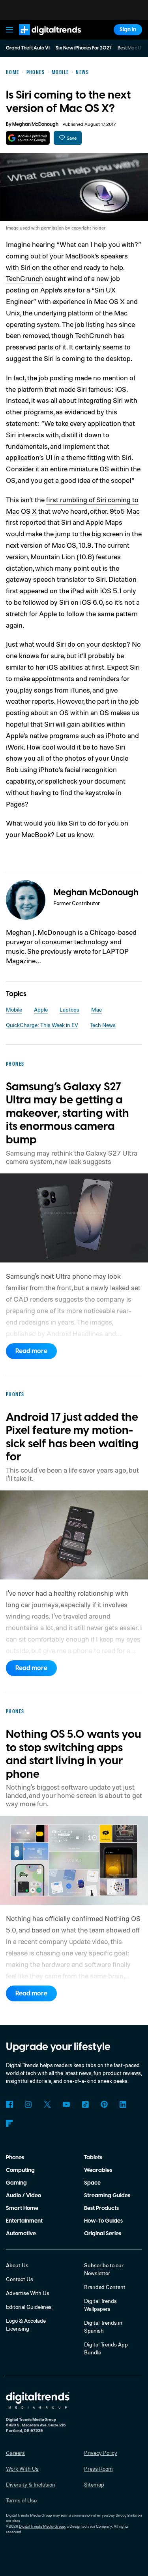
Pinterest (104, 2104)
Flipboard (9, 2123)
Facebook (9, 2104)
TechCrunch (24, 278)
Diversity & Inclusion (31, 2484)
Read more (31, 1351)
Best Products (101, 2208)
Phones (15, 2158)
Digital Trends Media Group (42, 2526)
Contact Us (20, 2279)
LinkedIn (123, 2104)
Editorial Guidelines (29, 2307)
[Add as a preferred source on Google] (28, 138)
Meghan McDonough (35, 124)
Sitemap (94, 2484)
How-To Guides (103, 2221)
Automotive (21, 2234)
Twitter (47, 2104)
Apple (41, 1009)
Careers (15, 2453)
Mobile (14, 1009)
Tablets (93, 2158)
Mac (96, 1009)
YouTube (66, 2104)
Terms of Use (21, 2500)
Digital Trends (41, 39)
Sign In (128, 30)
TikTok (85, 2104)
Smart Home (22, 2208)
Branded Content (105, 2287)
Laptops (69, 1009)
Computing (20, 2170)
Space (92, 2183)
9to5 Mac (125, 511)
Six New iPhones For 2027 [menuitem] (84, 48)
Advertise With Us (28, 2293)
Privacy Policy (101, 2453)
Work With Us (22, 2469)
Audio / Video (23, 2196)
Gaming (16, 2183)
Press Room (98, 2469)
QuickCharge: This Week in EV (42, 1025)
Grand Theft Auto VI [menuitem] (28, 48)
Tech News (103, 1025)
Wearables (98, 2170)
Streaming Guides (107, 2196)
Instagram (28, 2104)
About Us (17, 2265)
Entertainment (24, 2221)
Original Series (103, 2234)
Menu (9, 30)
